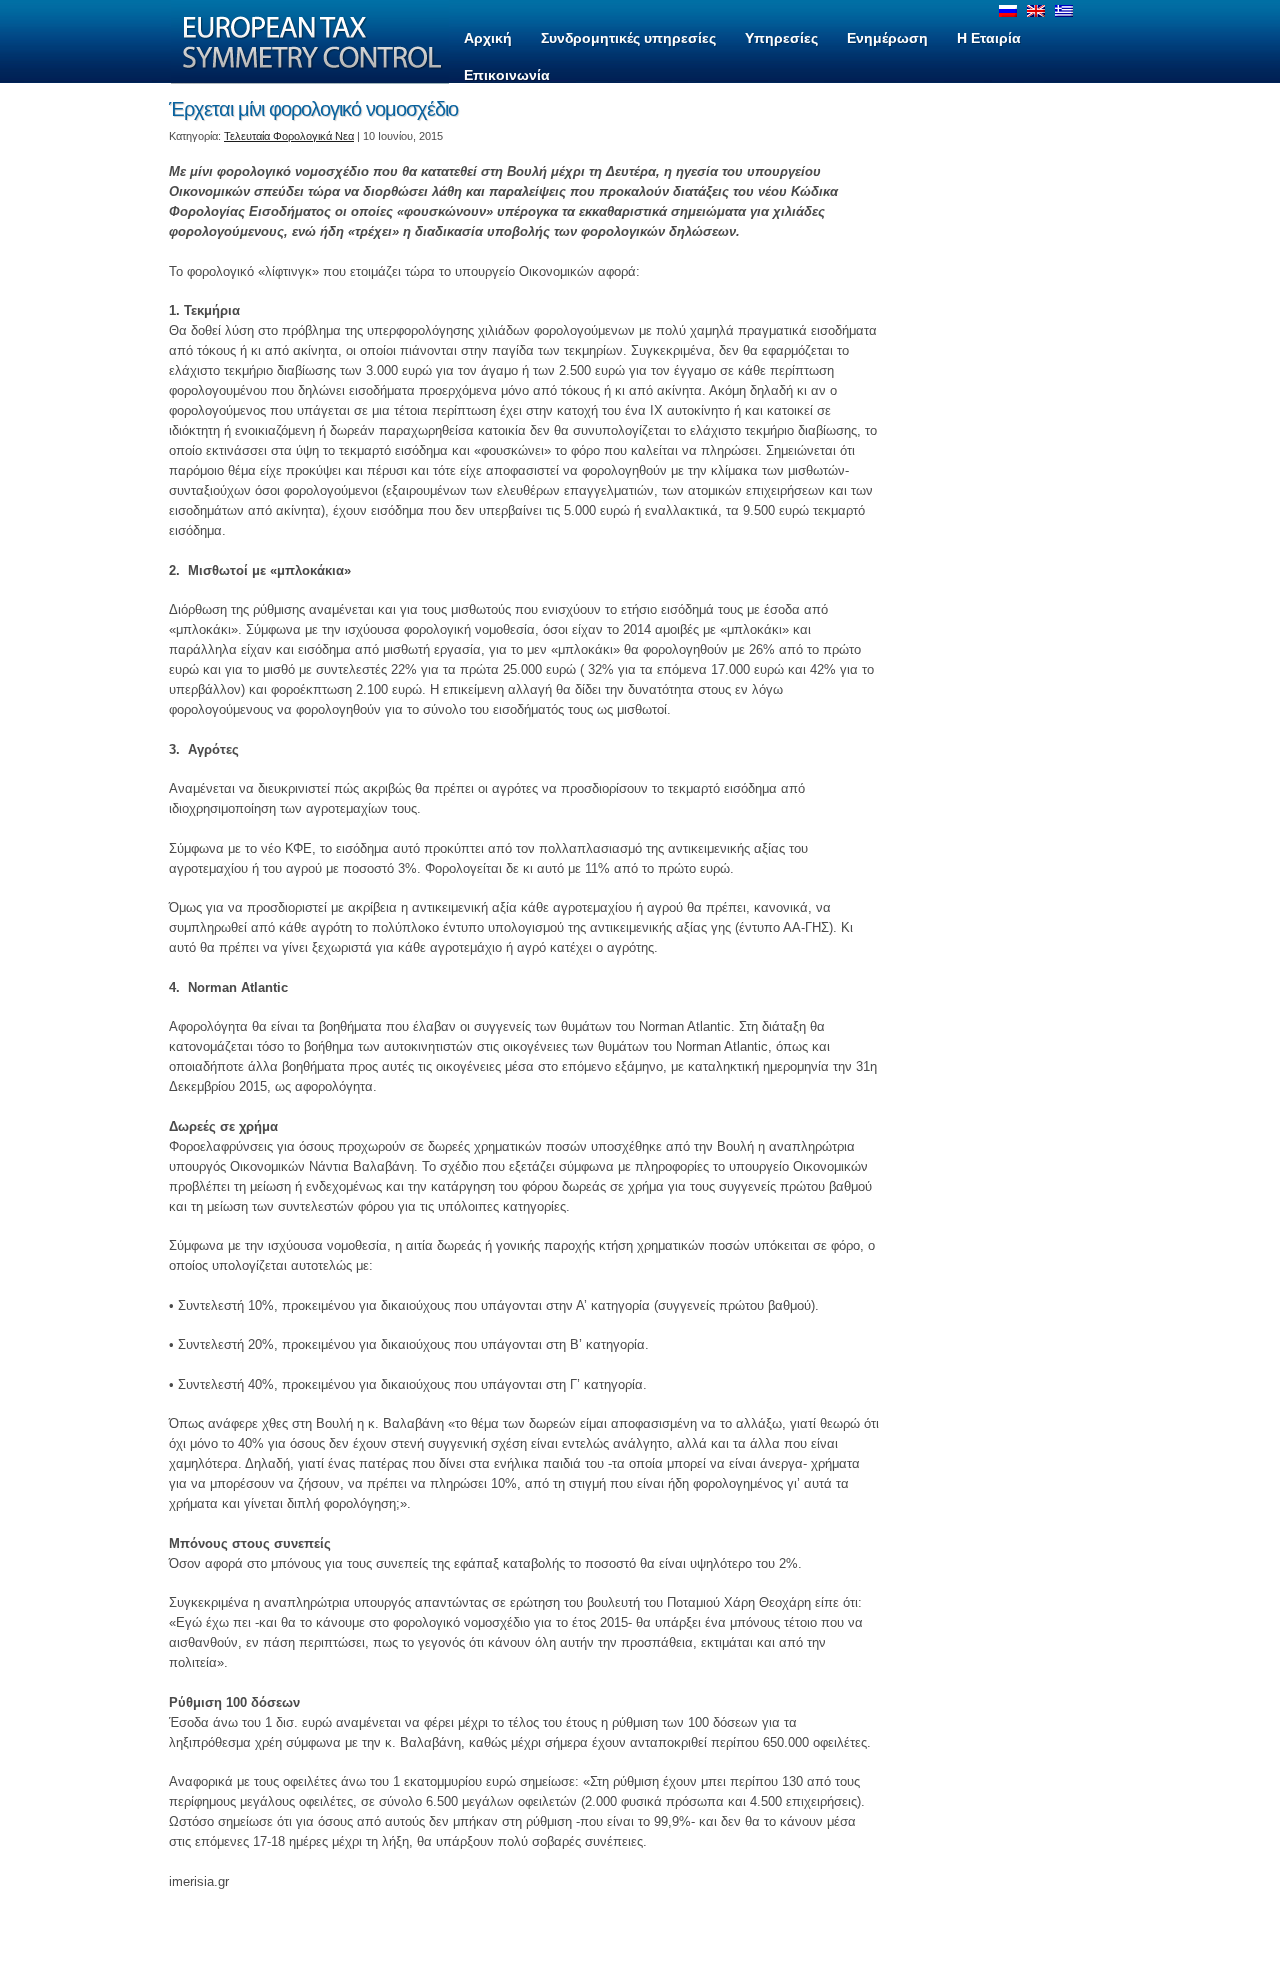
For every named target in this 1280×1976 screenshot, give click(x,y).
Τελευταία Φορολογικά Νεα (289, 136)
